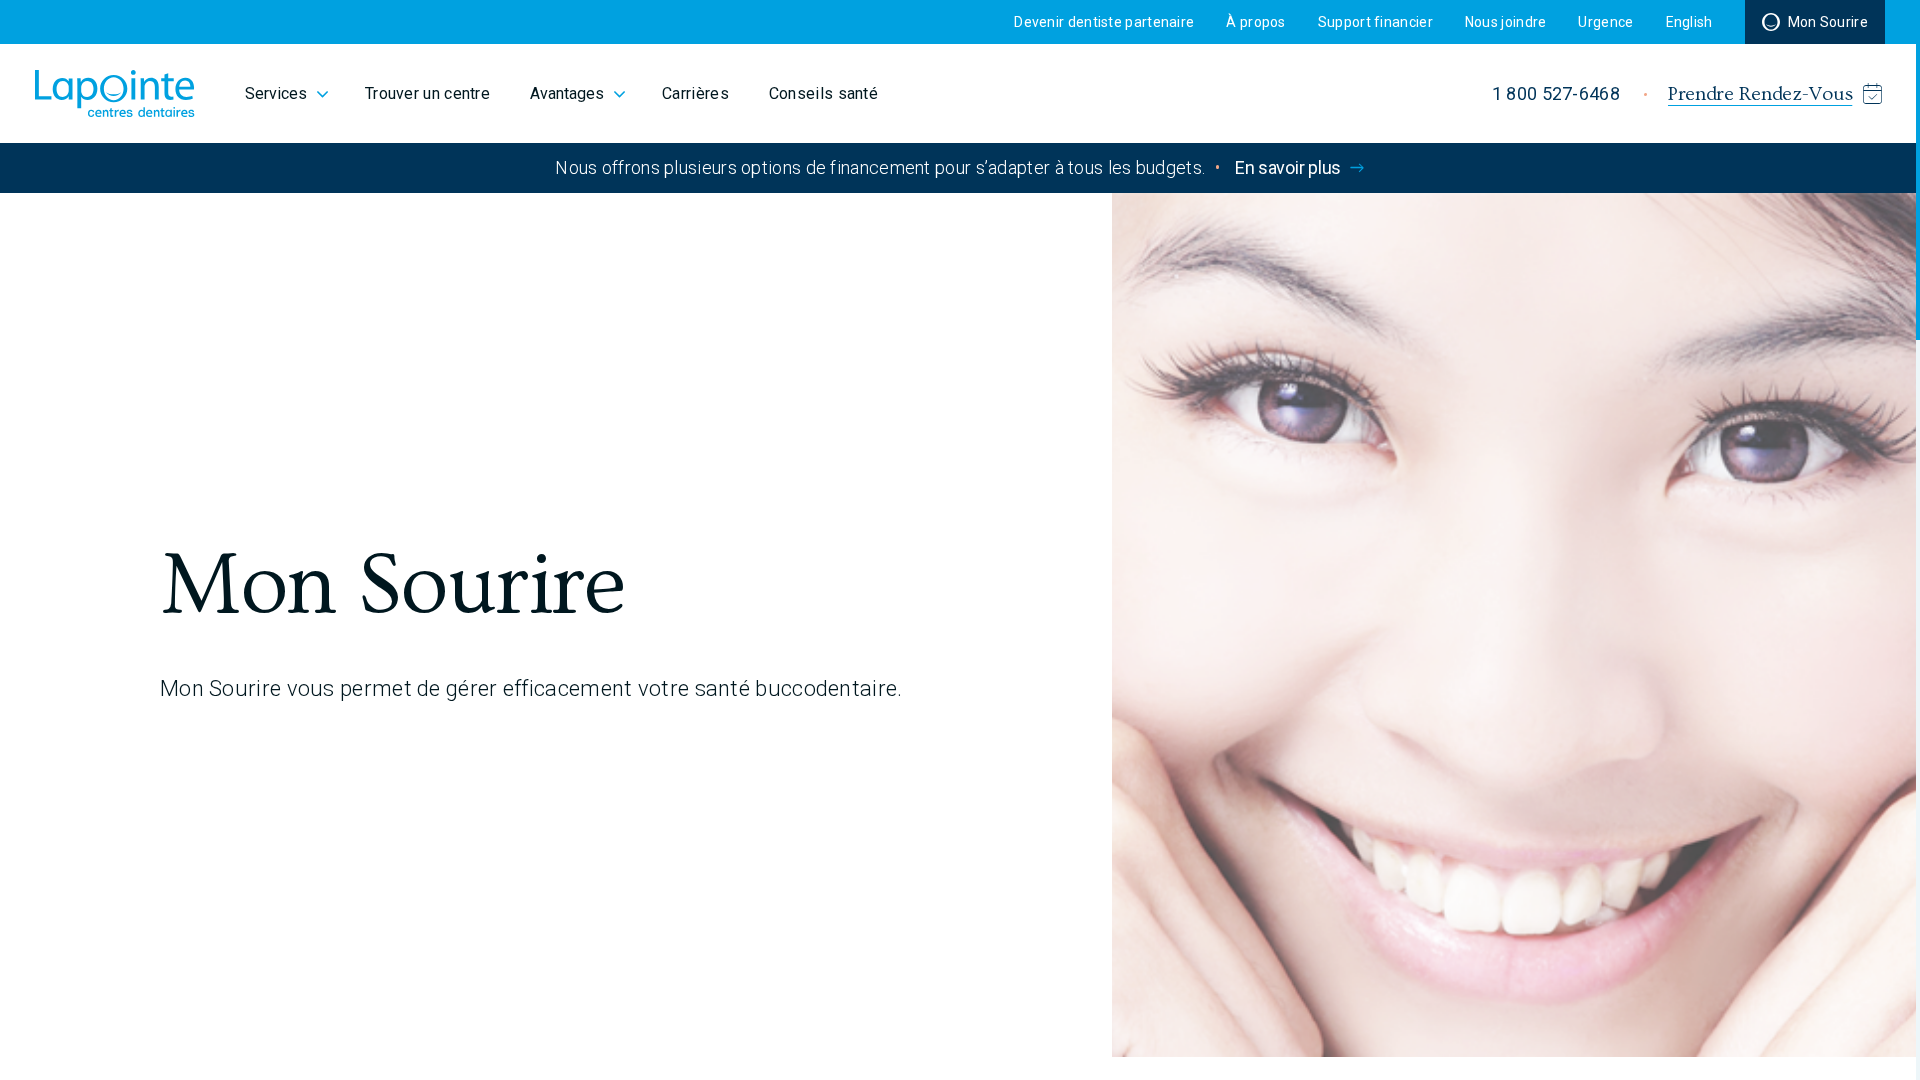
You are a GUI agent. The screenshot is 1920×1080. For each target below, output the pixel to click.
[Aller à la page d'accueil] (115, 93)
